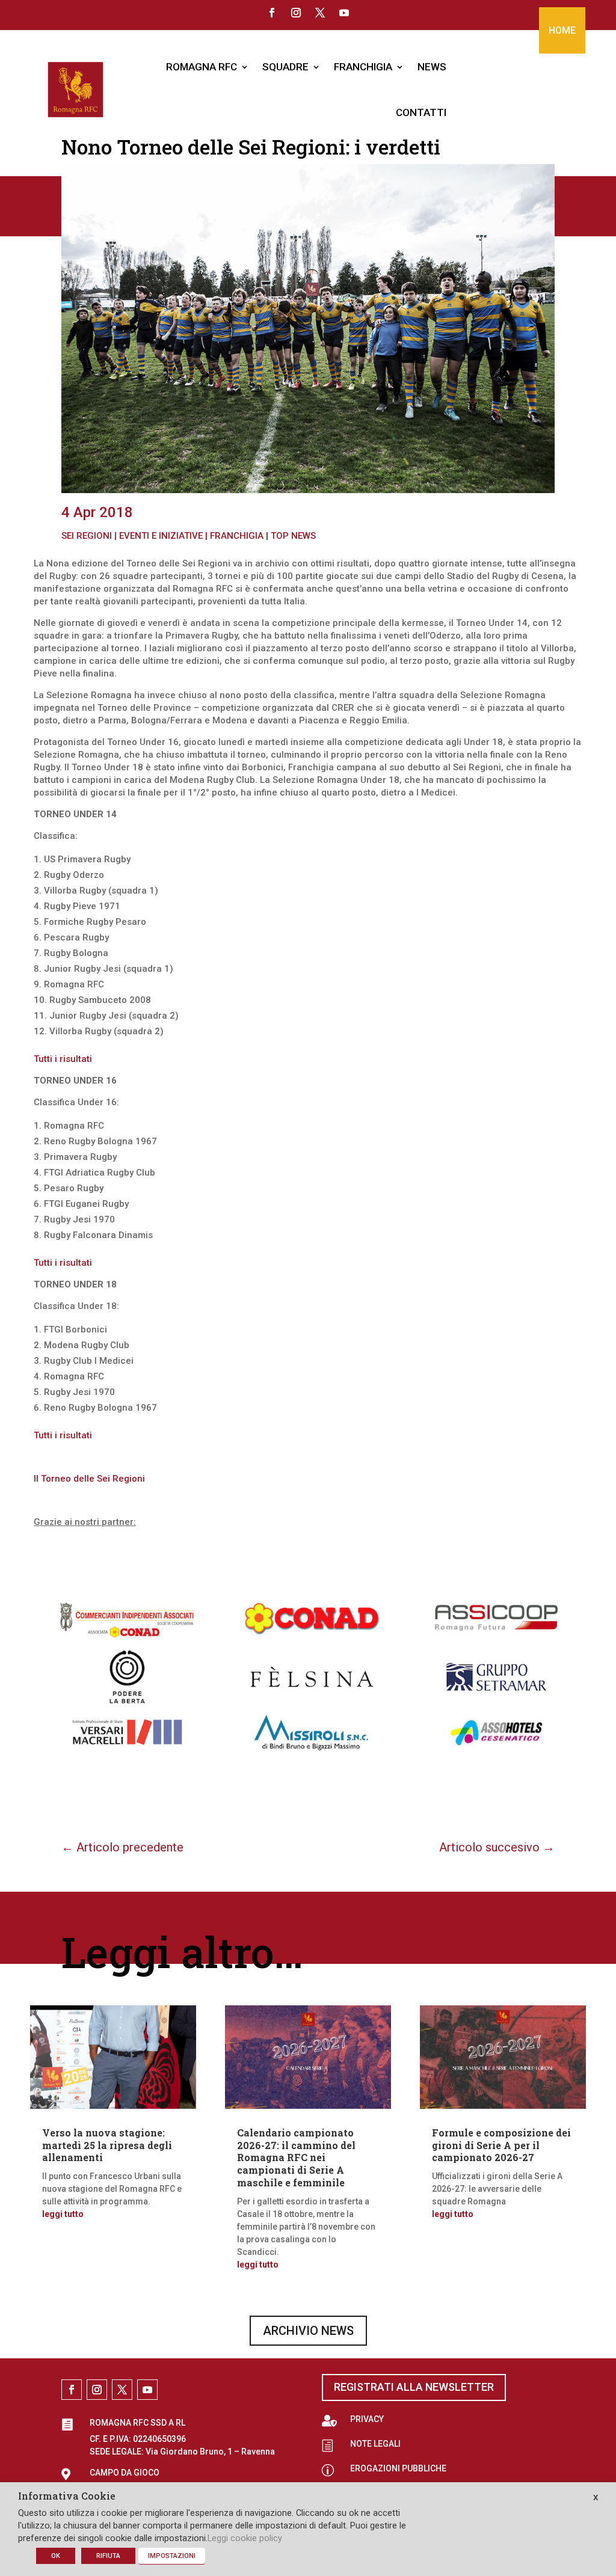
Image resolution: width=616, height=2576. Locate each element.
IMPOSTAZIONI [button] (172, 2556)
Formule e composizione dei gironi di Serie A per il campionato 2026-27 (501, 2145)
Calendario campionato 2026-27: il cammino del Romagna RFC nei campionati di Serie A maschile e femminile (296, 2157)
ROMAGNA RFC (202, 67)
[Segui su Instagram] (296, 13)
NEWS (432, 67)
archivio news (308, 2331)
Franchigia (237, 536)
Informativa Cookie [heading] (67, 2497)
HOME (562, 30)
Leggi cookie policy (245, 2538)
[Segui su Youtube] (344, 13)
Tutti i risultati (63, 1059)
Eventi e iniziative (161, 536)
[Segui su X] (320, 13)
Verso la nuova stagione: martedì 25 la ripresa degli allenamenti (107, 2145)
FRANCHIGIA (363, 67)
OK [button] (56, 2556)
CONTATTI (421, 112)
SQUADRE (285, 67)
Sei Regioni (87, 536)
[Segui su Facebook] (272, 13)
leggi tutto (63, 2214)
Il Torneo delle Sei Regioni (89, 1479)
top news (293, 536)
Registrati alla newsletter (414, 2387)
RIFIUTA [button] (108, 2556)
